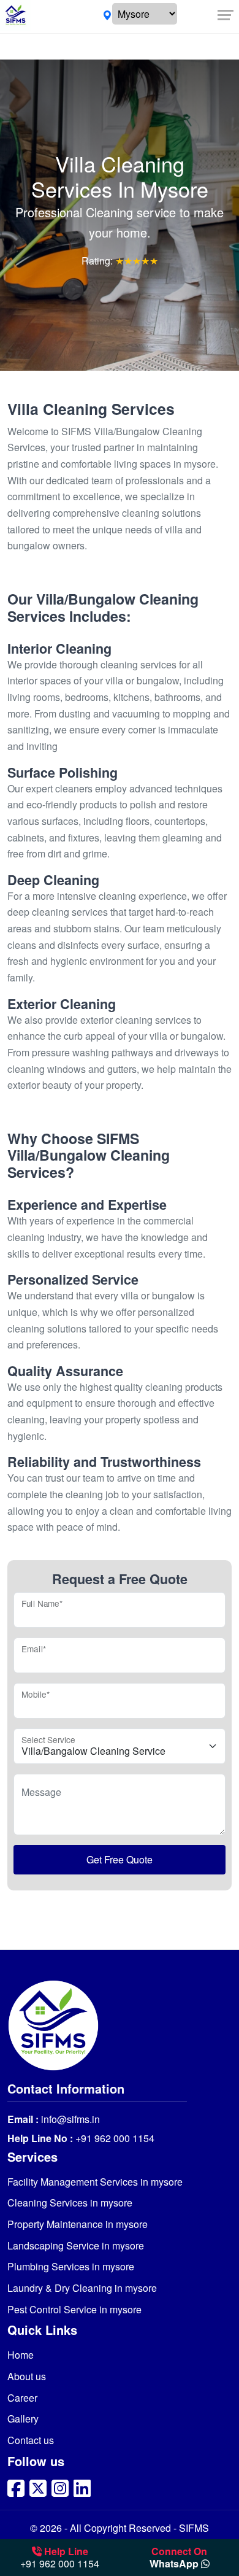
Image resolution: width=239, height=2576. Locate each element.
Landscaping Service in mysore (76, 2245)
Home (21, 2355)
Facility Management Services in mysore (95, 2182)
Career (22, 2398)
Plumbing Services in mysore (71, 2266)
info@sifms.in (69, 2119)
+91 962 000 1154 (114, 2138)
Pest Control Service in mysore (74, 2309)
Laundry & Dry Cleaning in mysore (82, 2288)
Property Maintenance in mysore (78, 2224)
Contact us (31, 2440)
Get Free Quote (120, 1859)
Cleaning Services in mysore (70, 2203)
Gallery (23, 2419)
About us (27, 2376)
